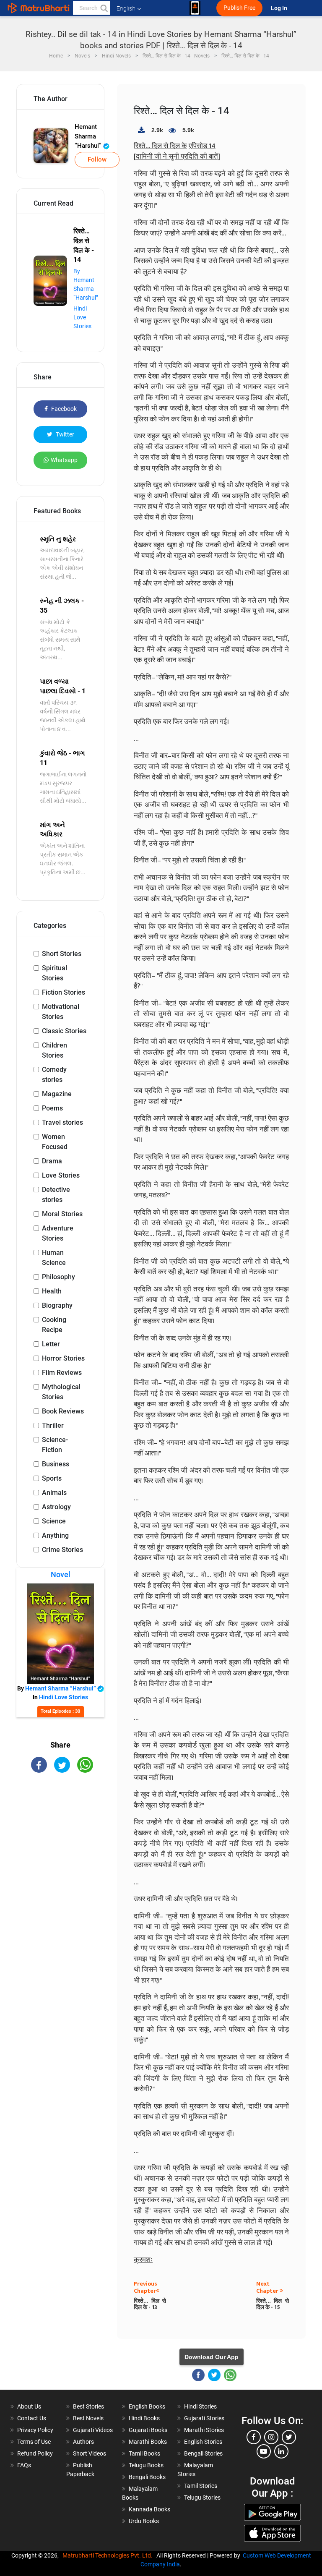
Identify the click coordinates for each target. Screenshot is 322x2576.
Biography (57, 1305)
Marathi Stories (204, 2430)
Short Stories (62, 954)
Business (56, 1464)
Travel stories (62, 1122)
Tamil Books (144, 2453)
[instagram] (271, 2437)
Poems (52, 1108)
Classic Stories (64, 1031)
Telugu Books (146, 2465)
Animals (54, 1493)
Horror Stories (63, 1358)
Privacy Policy (35, 2430)
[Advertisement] (60, 1829)
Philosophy (58, 1277)
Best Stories (88, 2406)
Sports (52, 1478)
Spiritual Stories (55, 973)
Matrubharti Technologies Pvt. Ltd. (109, 2555)
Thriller (53, 1425)
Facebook (63, 409)
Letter (51, 1344)
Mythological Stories (61, 1392)
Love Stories (61, 1175)
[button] (104, 8)
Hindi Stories (200, 2406)
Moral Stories (62, 1214)
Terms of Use (34, 2442)
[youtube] (264, 2451)
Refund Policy (35, 2453)
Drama (52, 1161)
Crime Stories (62, 1550)
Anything (55, 1535)
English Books (147, 2406)
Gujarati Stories (204, 2418)
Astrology (56, 1507)
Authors (83, 2442)
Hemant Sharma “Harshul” (89, 136)
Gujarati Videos (93, 2430)
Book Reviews (63, 1411)
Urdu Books (144, 2521)
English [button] (126, 8)
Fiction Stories (64, 992)
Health (52, 1291)
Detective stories (56, 1195)
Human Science (54, 1258)
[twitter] (289, 2437)
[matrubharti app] (195, 8)
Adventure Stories (58, 1233)
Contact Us (32, 2418)
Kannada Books (149, 2509)
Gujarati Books (148, 2430)
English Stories (203, 2442)
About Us (29, 2406)
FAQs (24, 2465)
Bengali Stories (203, 2453)
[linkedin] (281, 2451)
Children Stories (55, 1050)
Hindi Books (144, 2418)
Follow (97, 159)
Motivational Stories (61, 1012)
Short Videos (90, 2453)
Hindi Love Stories (82, 317)
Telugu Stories (202, 2498)
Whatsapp (64, 460)
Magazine (57, 1094)
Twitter (64, 434)
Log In (280, 8)
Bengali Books (147, 2477)
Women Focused (55, 1142)
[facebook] (254, 2437)
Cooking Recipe (54, 1325)
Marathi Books (148, 2442)
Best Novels (88, 2418)
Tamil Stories (201, 2486)
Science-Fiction (55, 1445)
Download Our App (212, 2357)
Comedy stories (54, 1075)
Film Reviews (62, 1373)
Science (54, 1521)
